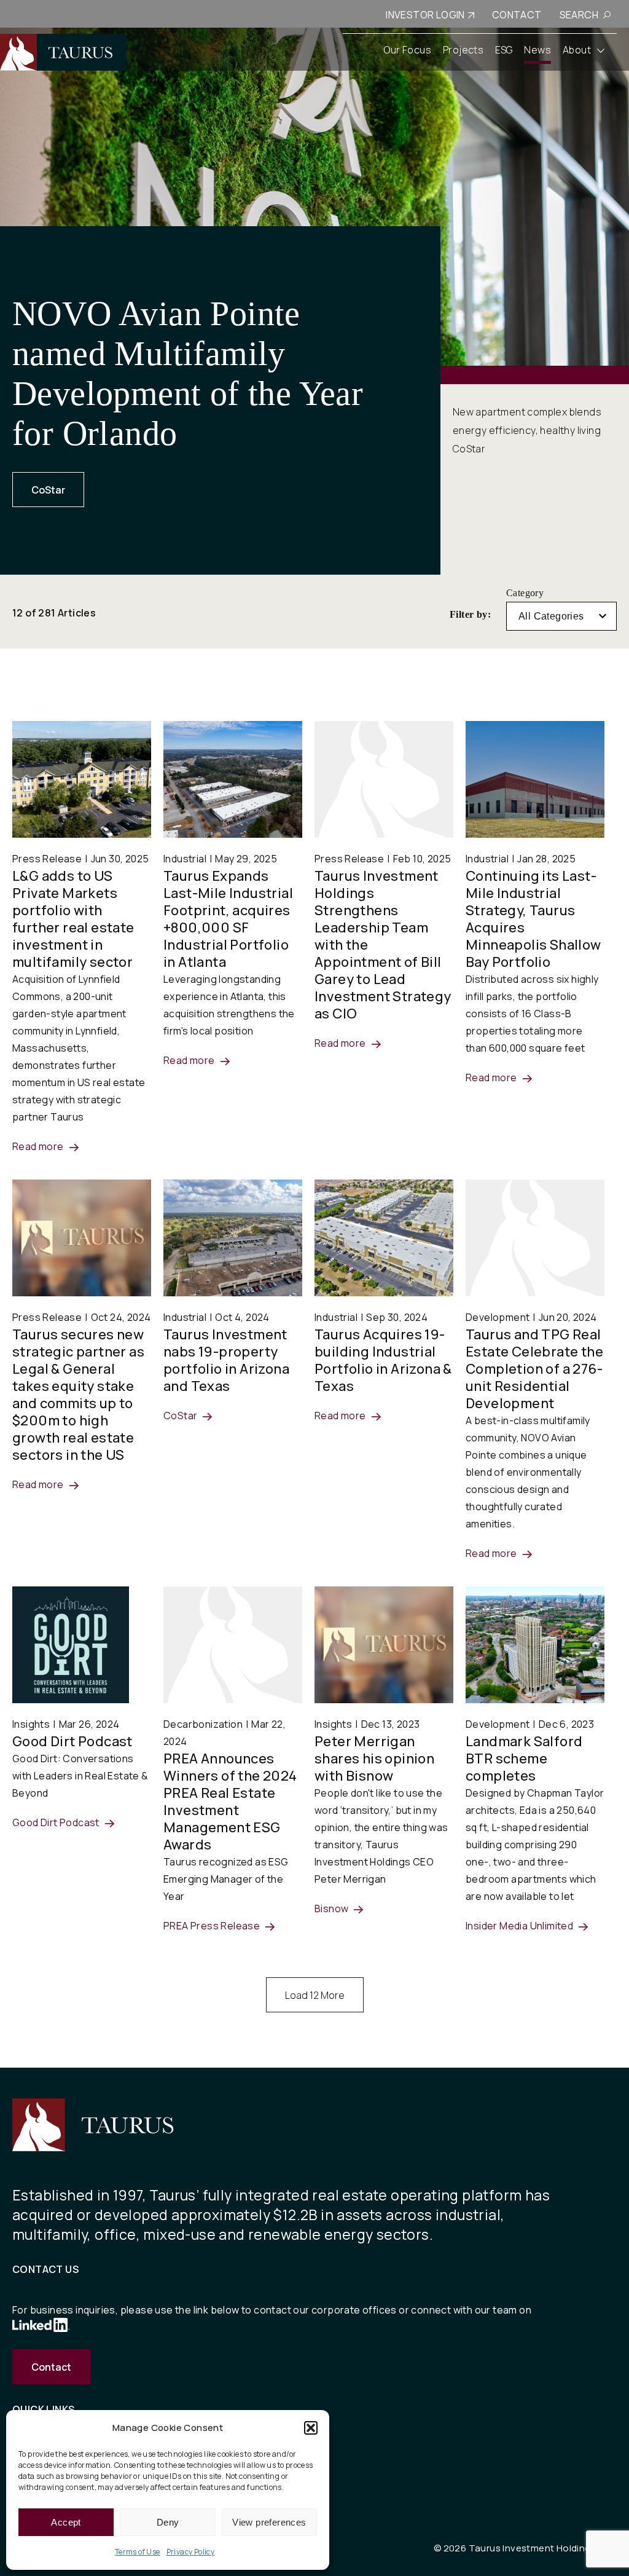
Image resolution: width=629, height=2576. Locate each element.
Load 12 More (315, 1995)
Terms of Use (138, 2552)
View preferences (269, 2522)
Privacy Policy (191, 2552)
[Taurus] (63, 52)
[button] (311, 2428)
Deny (168, 2522)
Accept (66, 2522)
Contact (51, 2367)
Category (525, 593)
